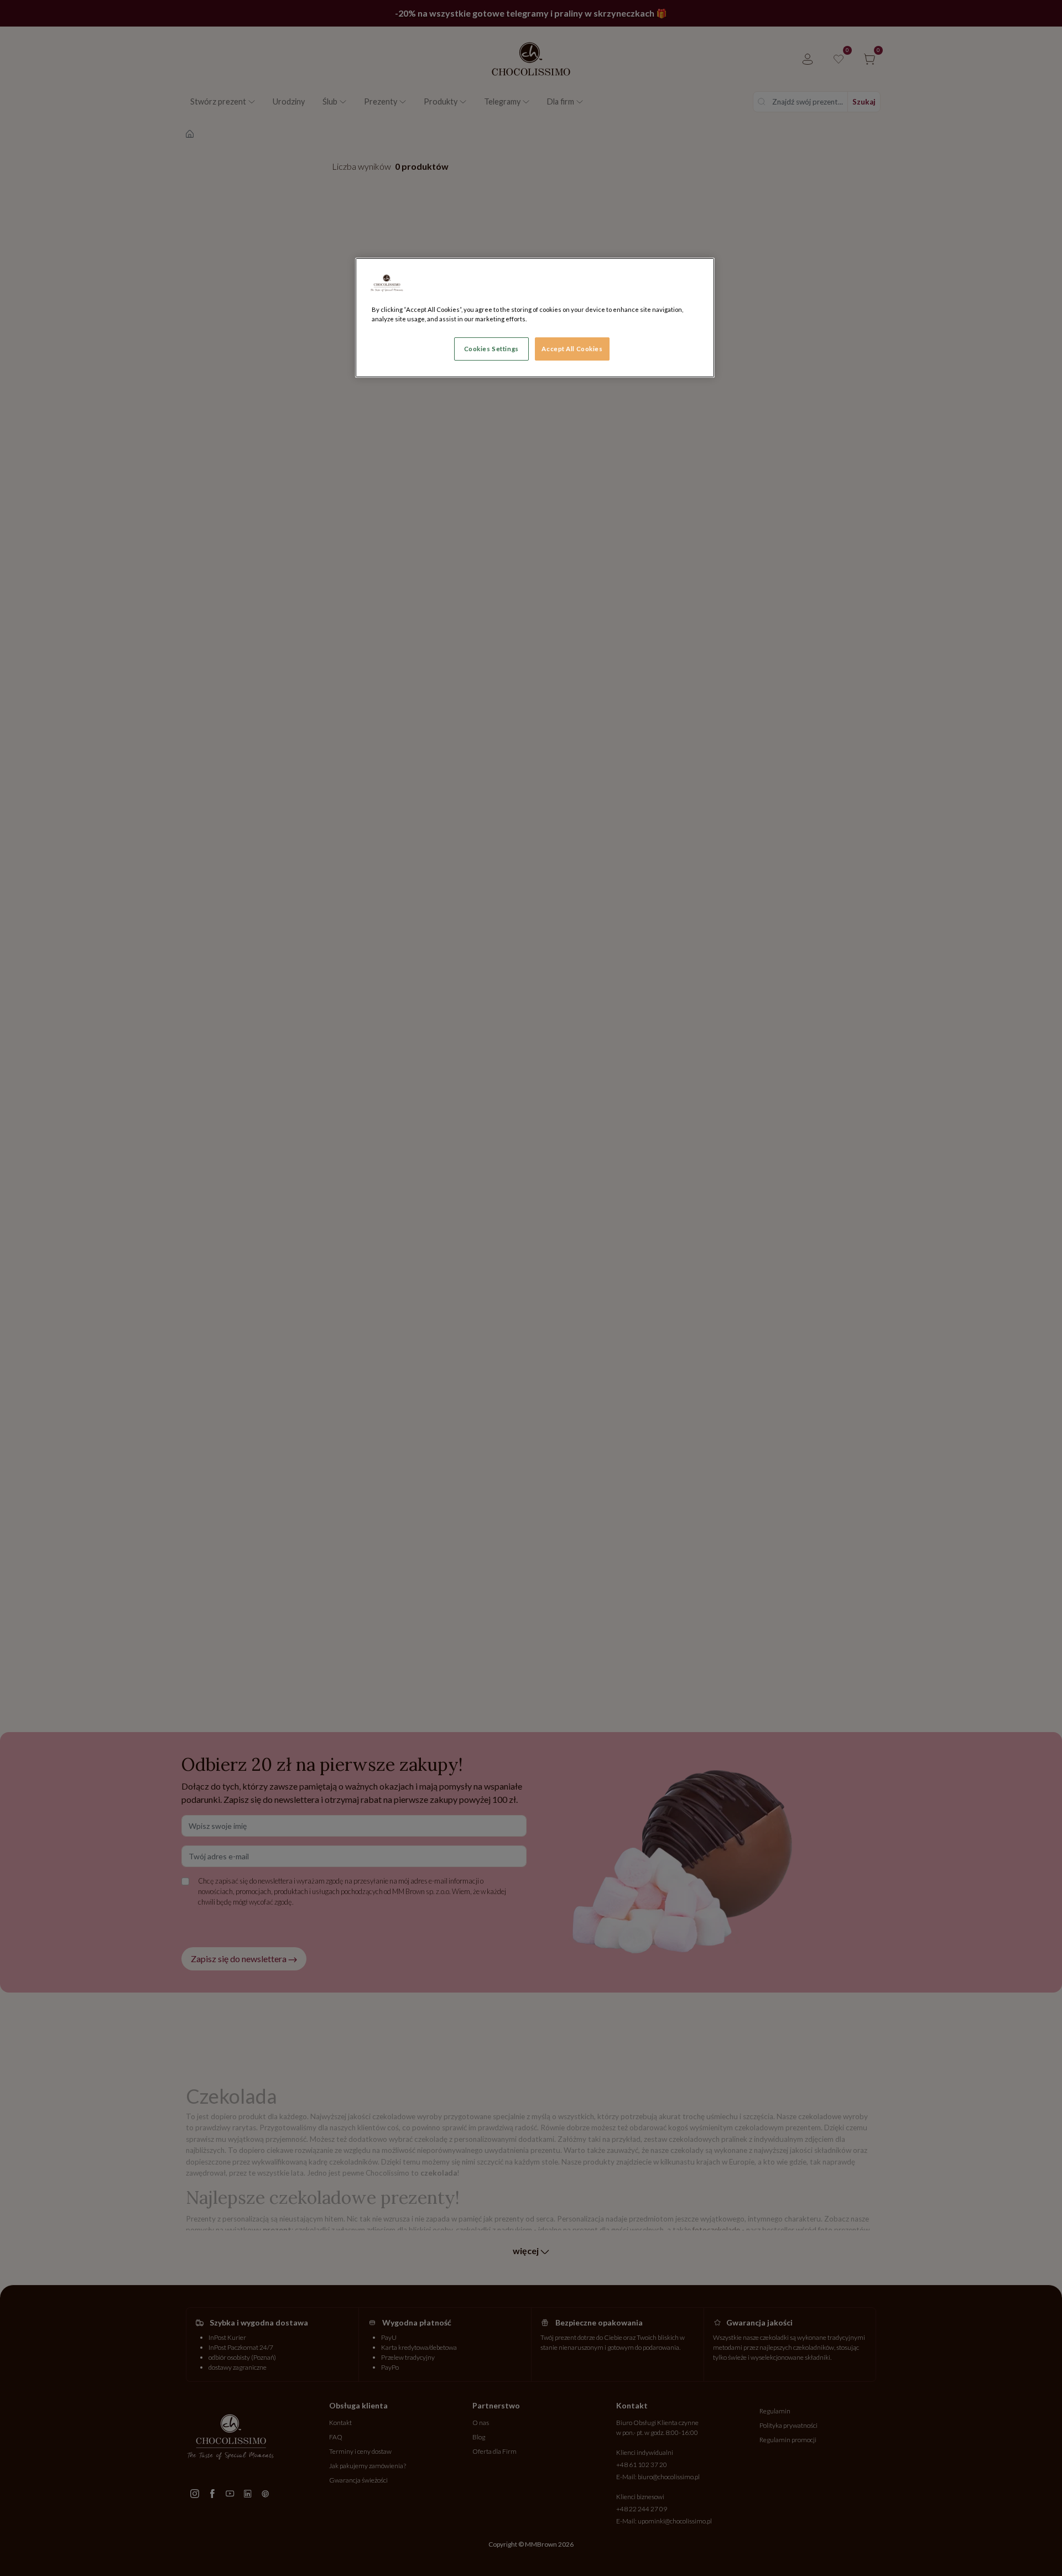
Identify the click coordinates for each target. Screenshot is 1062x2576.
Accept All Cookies (572, 349)
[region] (535, 318)
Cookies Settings (491, 349)
